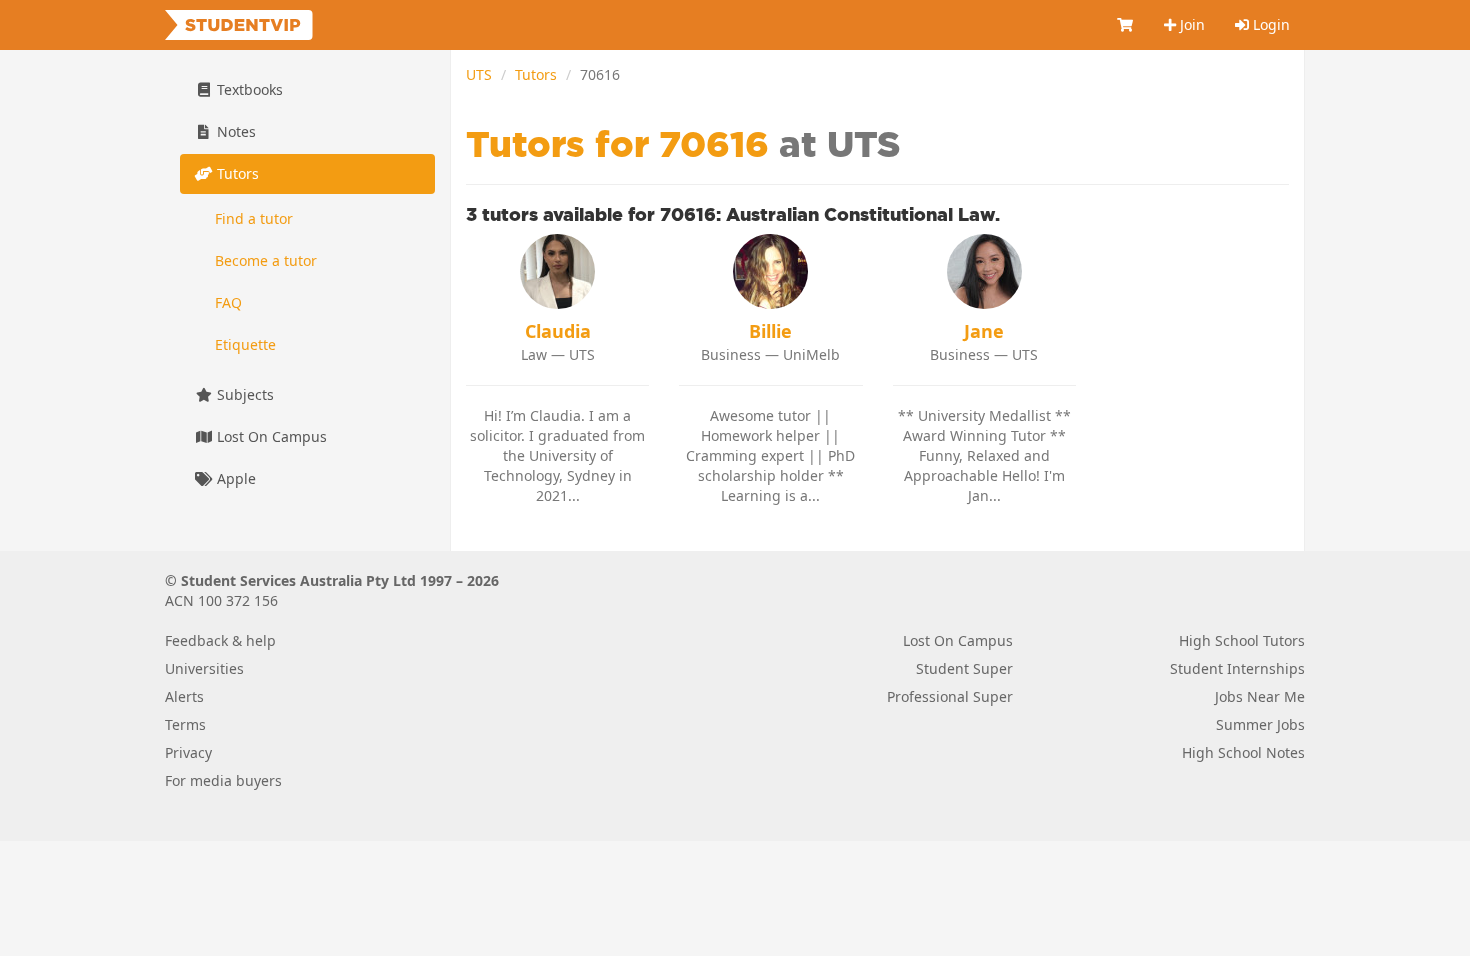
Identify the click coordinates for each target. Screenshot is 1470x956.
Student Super (964, 668)
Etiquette (245, 344)
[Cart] (1126, 25)
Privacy (188, 752)
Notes (234, 131)
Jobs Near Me (1260, 696)
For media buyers (223, 780)
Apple (234, 478)
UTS (479, 74)
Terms (185, 724)
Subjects (243, 394)
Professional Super (950, 696)
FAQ (228, 302)
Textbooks (248, 89)
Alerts (184, 696)
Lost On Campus (270, 436)
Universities (204, 668)
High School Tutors (1242, 640)
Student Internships (1237, 668)
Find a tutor (254, 218)
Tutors (536, 74)
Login (1269, 24)
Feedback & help (220, 640)
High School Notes (1243, 752)
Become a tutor (266, 260)
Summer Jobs (1260, 724)
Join (1190, 24)
